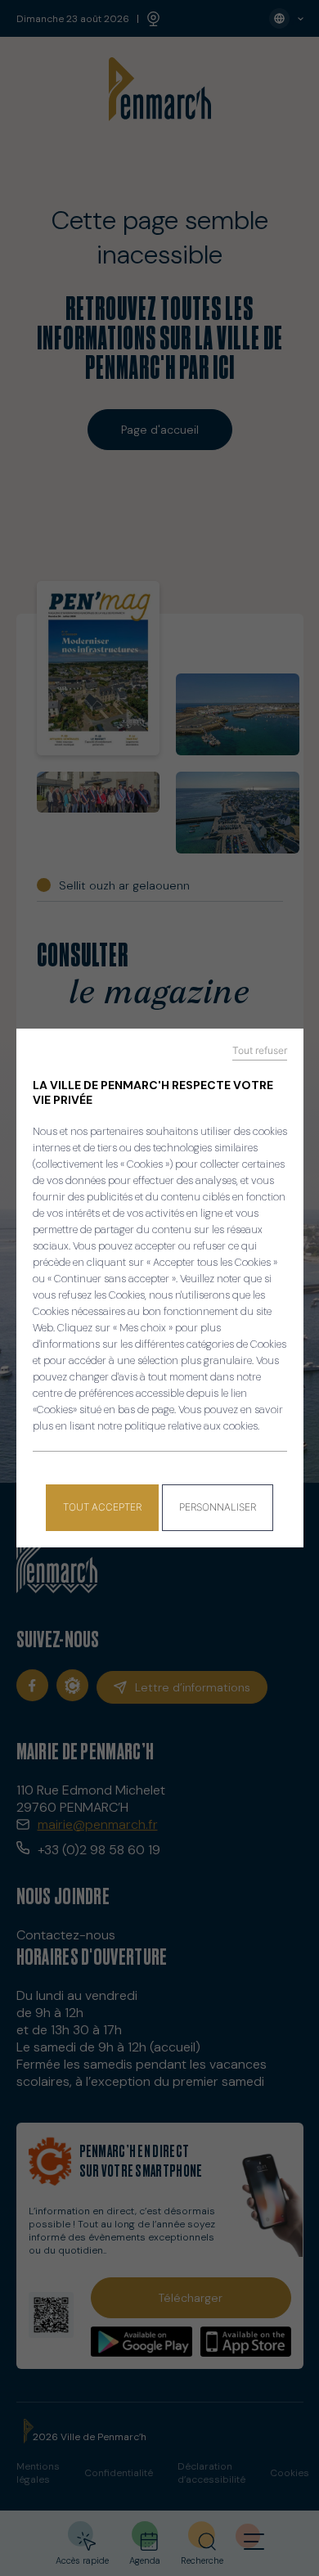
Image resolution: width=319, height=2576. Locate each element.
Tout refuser (260, 1051)
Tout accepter (102, 1507)
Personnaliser (218, 1507)
